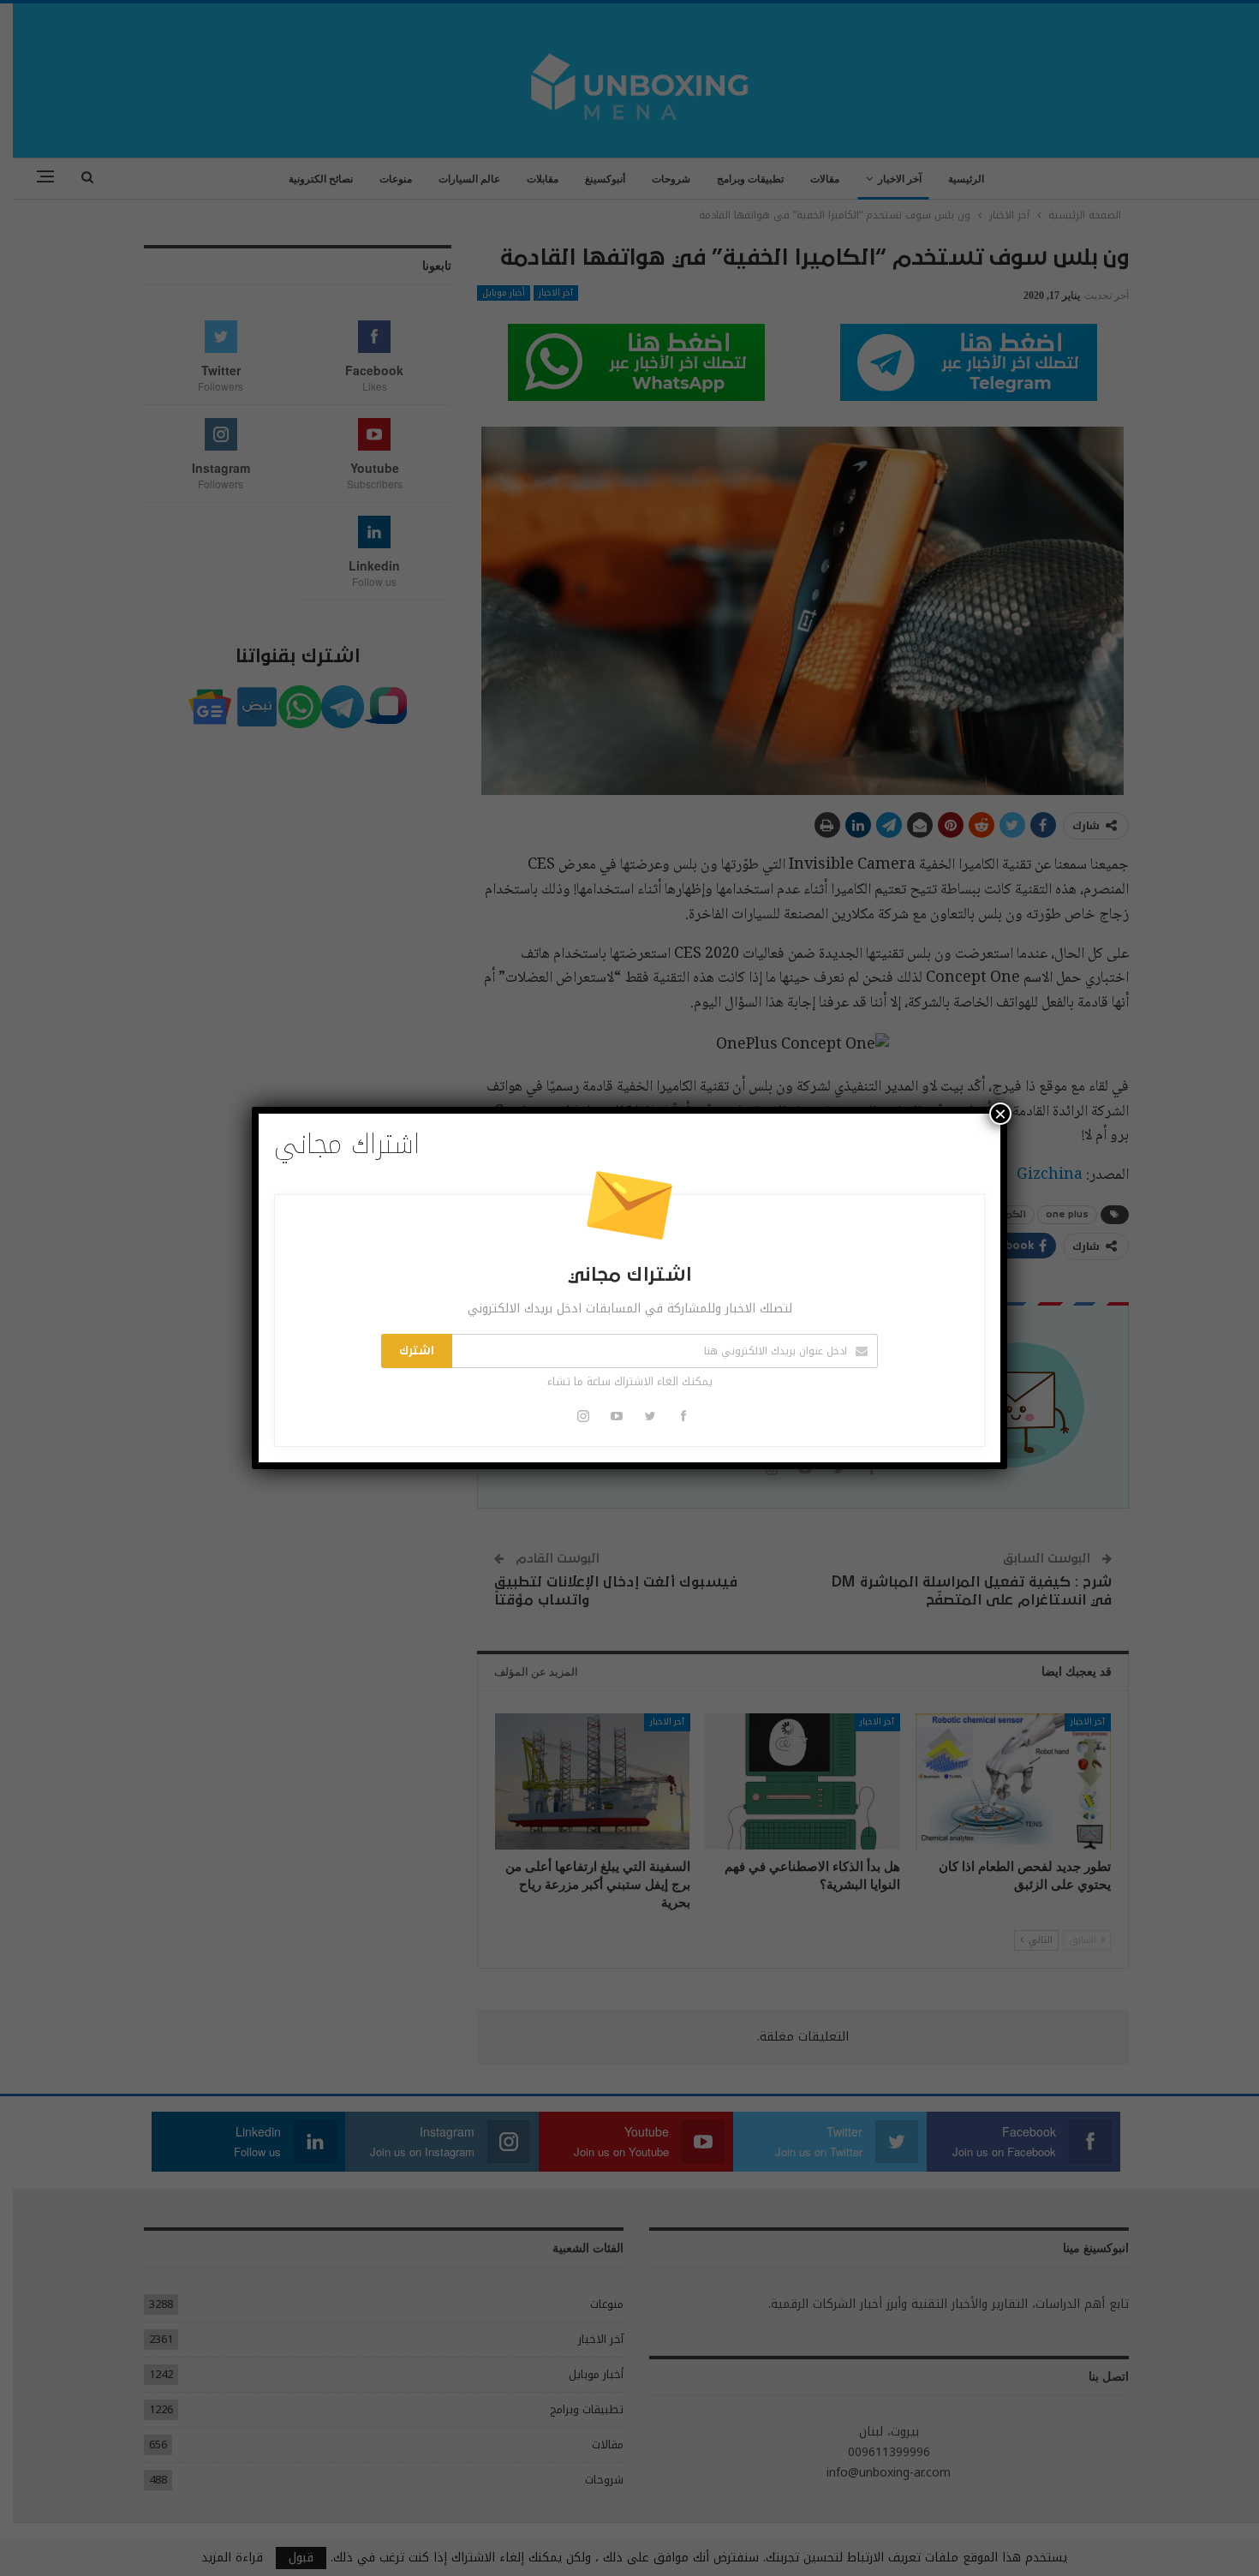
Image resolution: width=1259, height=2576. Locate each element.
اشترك (417, 1351)
